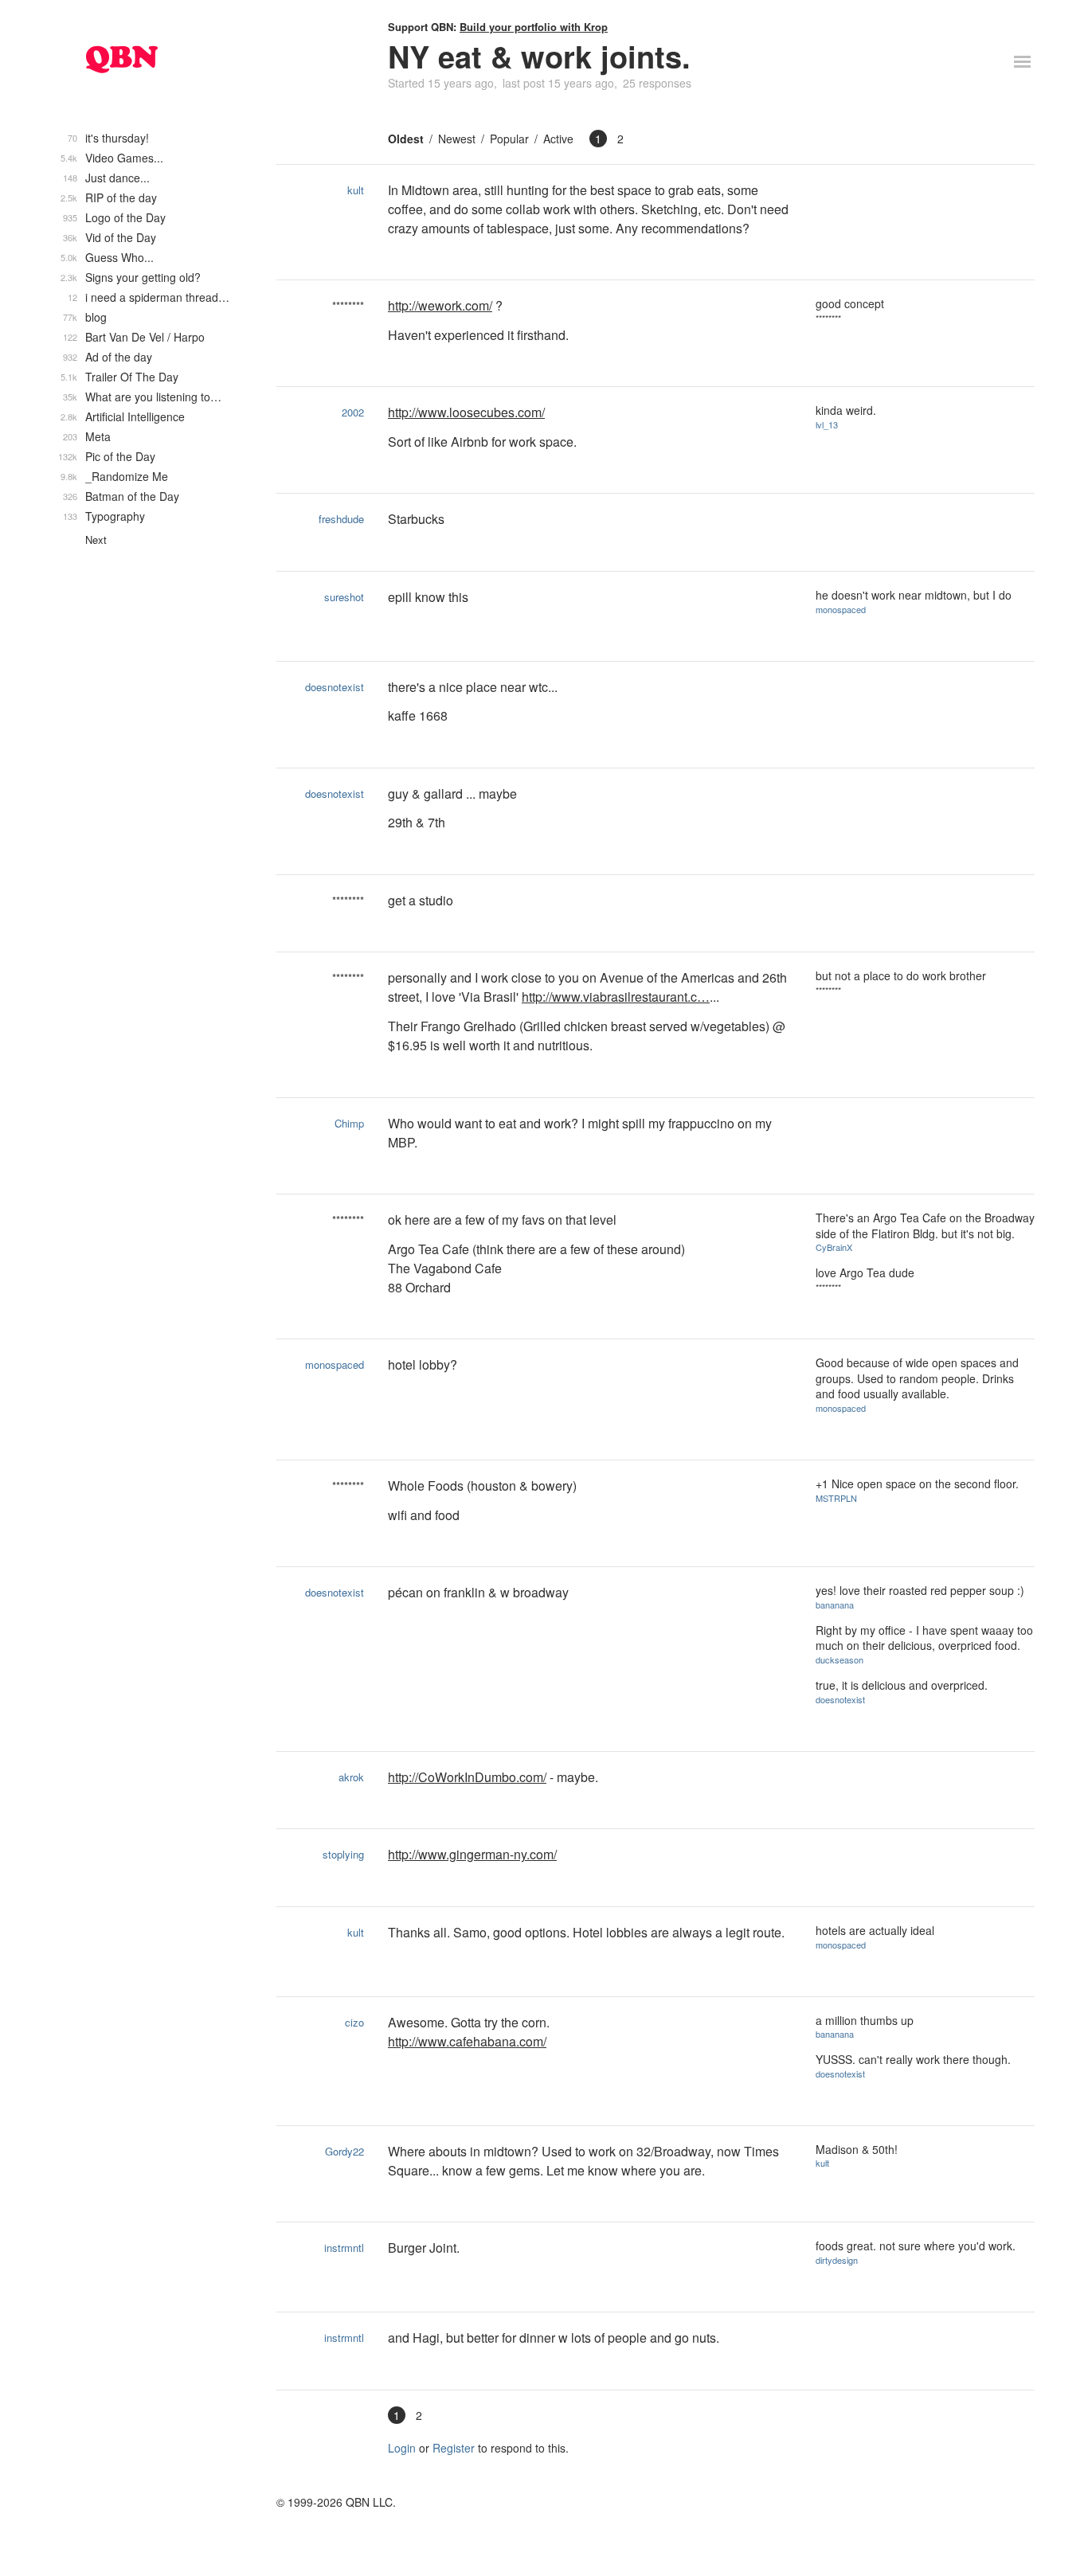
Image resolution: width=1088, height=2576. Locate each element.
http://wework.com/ (440, 305)
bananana (835, 1605)
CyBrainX (834, 1247)
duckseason (839, 1659)
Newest (457, 139)
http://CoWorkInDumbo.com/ (467, 1777)
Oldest (406, 139)
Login (402, 2448)
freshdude (341, 519)
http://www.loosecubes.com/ (466, 412)
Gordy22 (344, 2151)
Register (454, 2448)
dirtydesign (837, 2260)
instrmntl (344, 2248)
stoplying (343, 1854)
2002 (353, 412)
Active (558, 139)
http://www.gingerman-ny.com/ (472, 1854)
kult (356, 190)
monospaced (841, 609)
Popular (509, 139)
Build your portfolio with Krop (534, 27)
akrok (351, 1777)
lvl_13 (827, 424)
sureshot (344, 597)
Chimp (349, 1123)
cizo (354, 2022)
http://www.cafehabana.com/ (467, 2041)
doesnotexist (335, 687)
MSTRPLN (836, 1498)
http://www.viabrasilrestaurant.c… (616, 997)
